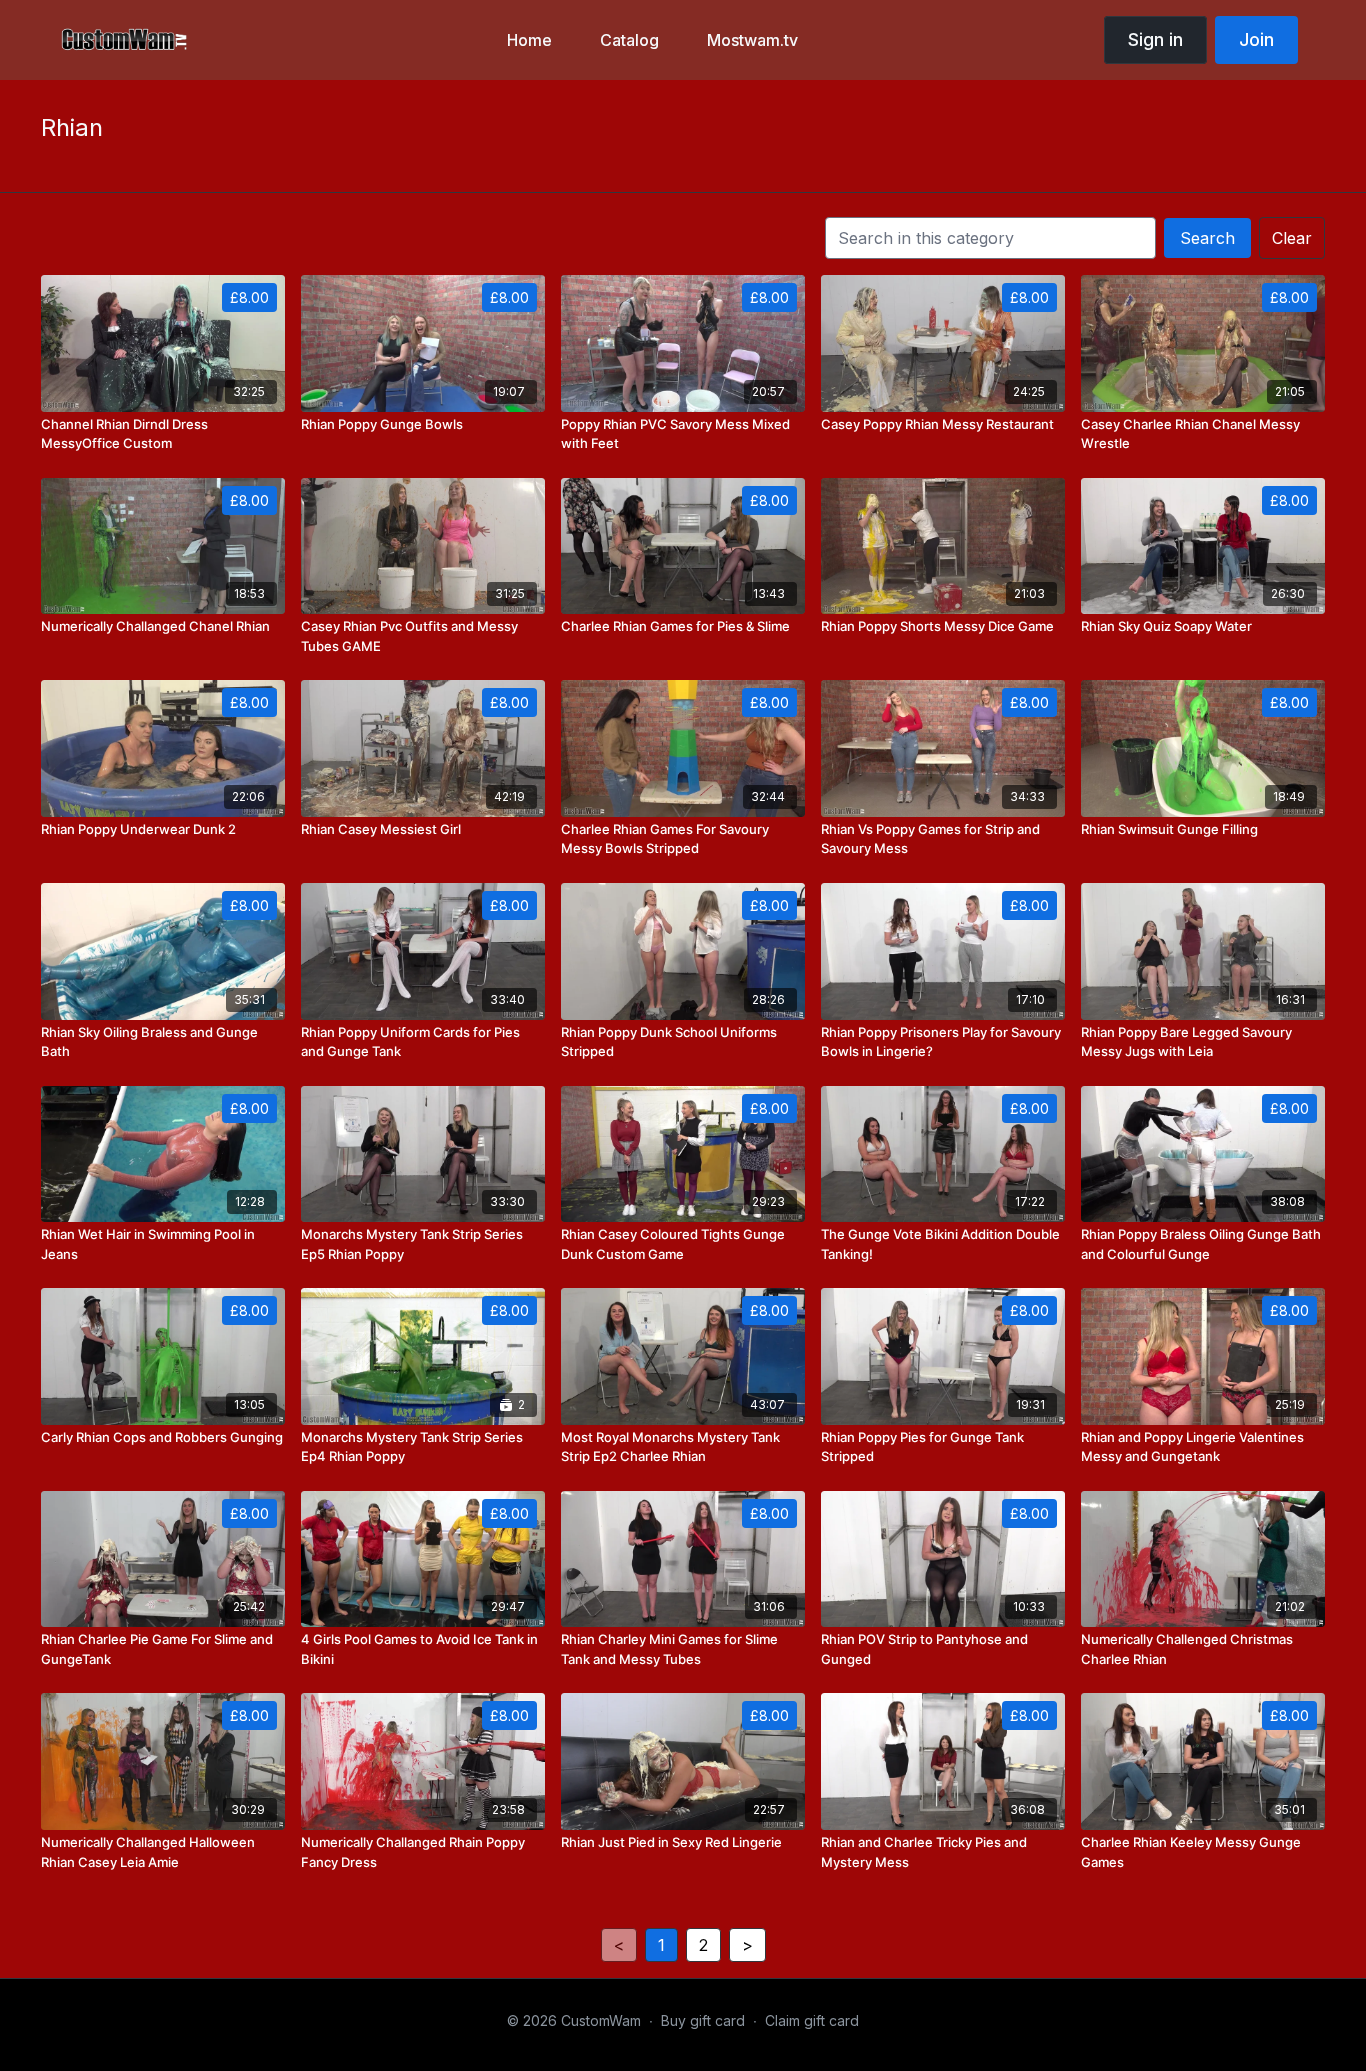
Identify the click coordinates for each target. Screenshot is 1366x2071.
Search (1207, 238)
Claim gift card (812, 2020)
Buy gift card (703, 2020)
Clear (1292, 238)
